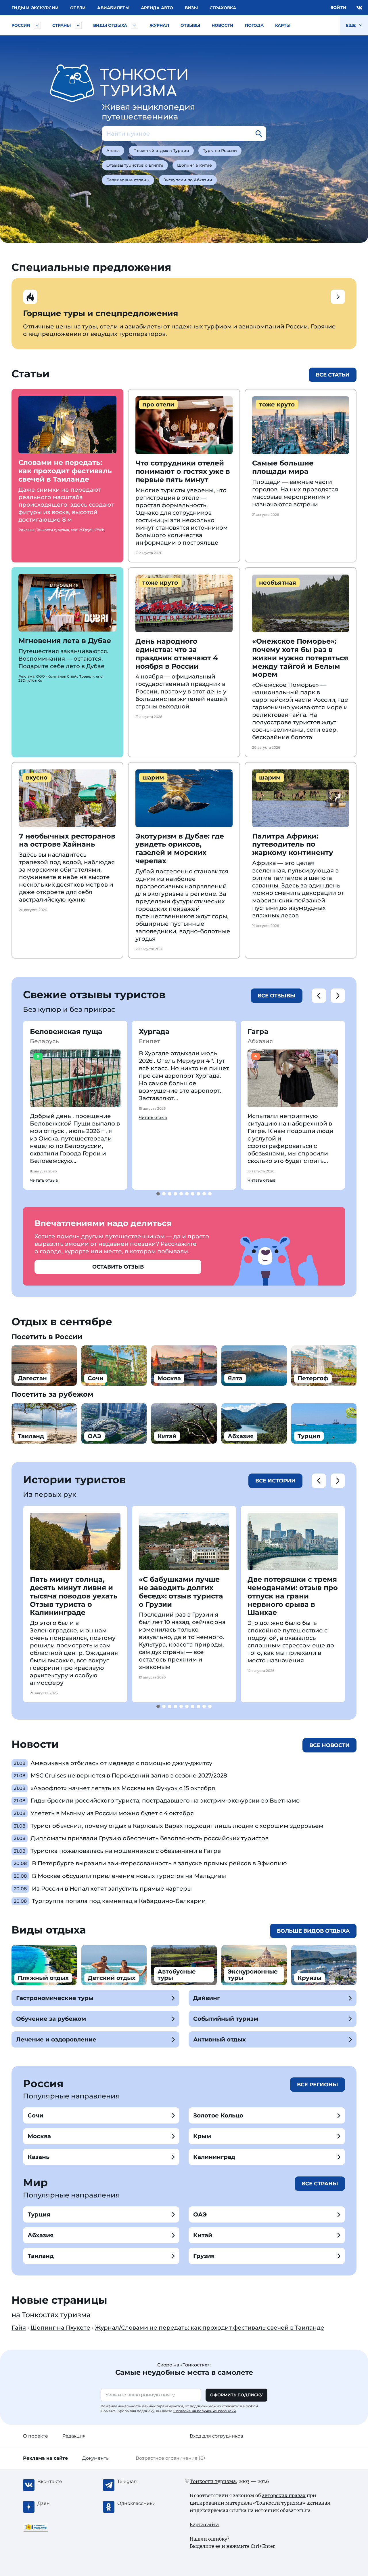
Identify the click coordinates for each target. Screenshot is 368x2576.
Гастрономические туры (55, 1998)
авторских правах (284, 2495)
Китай (203, 2235)
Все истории (275, 1481)
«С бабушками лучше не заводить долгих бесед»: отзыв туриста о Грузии (181, 1592)
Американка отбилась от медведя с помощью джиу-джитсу (121, 1763)
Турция (39, 2214)
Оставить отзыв (118, 1267)
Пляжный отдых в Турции (161, 151)
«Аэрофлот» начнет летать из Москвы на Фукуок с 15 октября (123, 1788)
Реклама (45, 2458)
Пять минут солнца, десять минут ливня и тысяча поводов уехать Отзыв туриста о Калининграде (74, 1596)
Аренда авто (157, 8)
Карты (283, 25)
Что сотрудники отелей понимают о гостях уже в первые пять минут (183, 471)
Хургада (154, 1032)
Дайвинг (207, 1998)
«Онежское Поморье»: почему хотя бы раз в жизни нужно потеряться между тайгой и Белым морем (300, 658)
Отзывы (190, 25)
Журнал (159, 25)
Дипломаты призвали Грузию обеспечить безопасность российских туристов (149, 1838)
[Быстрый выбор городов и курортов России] (37, 25)
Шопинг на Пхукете (60, 2328)
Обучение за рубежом (51, 2019)
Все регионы (318, 2085)
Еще (351, 25)
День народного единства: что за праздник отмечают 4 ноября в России (177, 654)
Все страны (320, 2184)
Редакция (74, 2436)
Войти (338, 7)
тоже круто (277, 404)
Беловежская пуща (66, 1032)
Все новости (329, 1745)
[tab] (158, 1194)
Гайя (19, 2328)
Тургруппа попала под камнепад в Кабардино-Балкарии (119, 1901)
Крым (202, 2136)
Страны (62, 25)
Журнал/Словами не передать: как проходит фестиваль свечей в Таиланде (210, 2328)
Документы (96, 2458)
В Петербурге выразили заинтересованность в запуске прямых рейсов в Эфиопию (159, 1863)
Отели (78, 8)
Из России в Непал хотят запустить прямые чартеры (112, 1889)
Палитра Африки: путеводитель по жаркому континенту (293, 844)
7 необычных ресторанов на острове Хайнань (67, 840)
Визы (191, 8)
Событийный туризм (226, 2019)
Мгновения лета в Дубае (65, 641)
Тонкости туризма (213, 2481)
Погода (254, 25)
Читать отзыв (44, 1180)
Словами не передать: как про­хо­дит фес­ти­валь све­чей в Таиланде (65, 471)
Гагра (258, 1032)
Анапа (113, 151)
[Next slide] (338, 996)
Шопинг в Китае (194, 165)
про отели (158, 404)
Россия (21, 25)
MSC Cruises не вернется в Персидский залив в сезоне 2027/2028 (129, 1775)
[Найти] (259, 134)
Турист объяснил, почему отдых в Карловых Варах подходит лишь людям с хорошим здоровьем (177, 1826)
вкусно (37, 777)
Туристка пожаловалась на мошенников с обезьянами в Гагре (126, 1851)
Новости (223, 25)
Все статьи (333, 375)
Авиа (113, 8)
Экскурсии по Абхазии (188, 180)
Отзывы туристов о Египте (135, 165)
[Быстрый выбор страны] (78, 25)
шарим (153, 777)
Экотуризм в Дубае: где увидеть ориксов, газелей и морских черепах (180, 848)
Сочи (36, 2115)
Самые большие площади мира (283, 467)
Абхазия (41, 2235)
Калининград (214, 2157)
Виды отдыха (110, 25)
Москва (39, 2136)
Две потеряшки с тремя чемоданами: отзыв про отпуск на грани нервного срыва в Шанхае (293, 1596)
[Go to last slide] (319, 996)
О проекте (36, 2436)
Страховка (223, 8)
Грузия (204, 2256)
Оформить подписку (236, 2395)
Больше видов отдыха (313, 1931)
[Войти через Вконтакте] (359, 8)
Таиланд (41, 2256)
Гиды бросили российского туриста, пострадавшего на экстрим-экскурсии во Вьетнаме (165, 1801)
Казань (39, 2157)
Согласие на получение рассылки (205, 2411)
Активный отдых (220, 2039)
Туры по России (220, 151)
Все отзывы (277, 996)
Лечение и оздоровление (56, 2039)
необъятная (278, 583)
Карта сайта (204, 2524)
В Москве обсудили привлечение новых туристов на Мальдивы (129, 1876)
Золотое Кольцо (218, 2115)
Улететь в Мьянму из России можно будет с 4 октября (112, 1813)
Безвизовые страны (128, 180)
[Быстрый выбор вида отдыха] (135, 25)
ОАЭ (200, 2214)
